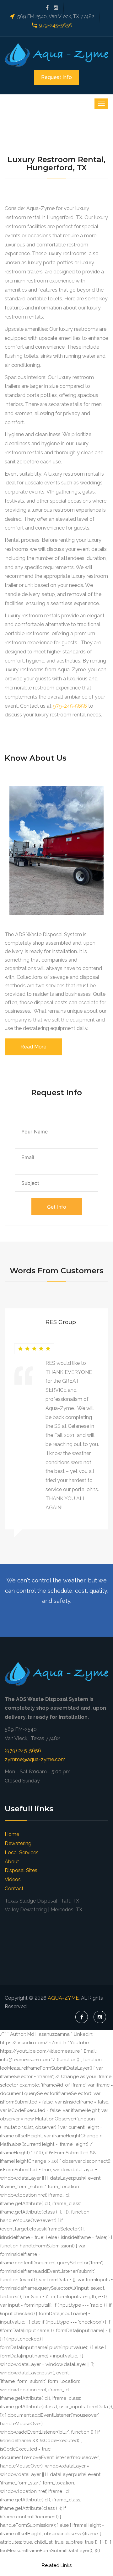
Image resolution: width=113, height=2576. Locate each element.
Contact (14, 1889)
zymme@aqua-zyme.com (35, 1759)
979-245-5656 (56, 25)
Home (12, 1834)
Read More (33, 1047)
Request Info (56, 77)
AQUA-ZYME (63, 1998)
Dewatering (18, 1843)
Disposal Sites (21, 1870)
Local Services (22, 1853)
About (12, 1862)
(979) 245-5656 (23, 1751)
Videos (13, 1879)
